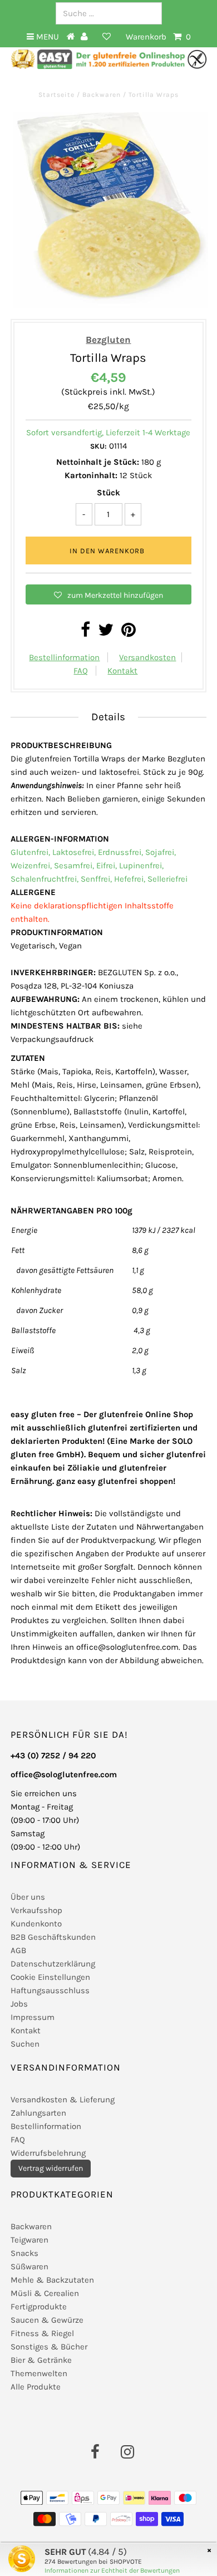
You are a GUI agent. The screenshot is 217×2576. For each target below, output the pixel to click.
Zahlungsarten (38, 2113)
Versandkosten (147, 657)
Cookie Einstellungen (50, 1977)
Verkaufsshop (36, 1910)
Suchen (25, 2044)
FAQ (81, 671)
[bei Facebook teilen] (85, 633)
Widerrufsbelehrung (48, 2153)
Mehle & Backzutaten (52, 2280)
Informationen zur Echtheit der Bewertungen (112, 2570)
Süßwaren (29, 2267)
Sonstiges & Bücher (49, 2347)
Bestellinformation (64, 657)
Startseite (58, 95)
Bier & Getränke (41, 2360)
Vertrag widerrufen (51, 2168)
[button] (108, 594)
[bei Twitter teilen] (106, 633)
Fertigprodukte (39, 2307)
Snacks (24, 2253)
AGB (18, 1950)
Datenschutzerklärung (53, 1964)
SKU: (98, 446)
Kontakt (122, 671)
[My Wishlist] (107, 37)
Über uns (28, 1897)
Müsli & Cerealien (45, 2293)
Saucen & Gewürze (47, 2320)
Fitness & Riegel (42, 2333)
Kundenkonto (36, 1924)
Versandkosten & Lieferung (63, 2100)
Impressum (33, 2017)
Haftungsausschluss (50, 1990)
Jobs (19, 2004)
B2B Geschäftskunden (53, 1937)
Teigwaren (29, 2240)
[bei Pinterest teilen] (129, 633)
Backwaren (102, 95)
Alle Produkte (36, 2387)
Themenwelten (39, 2373)
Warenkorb (158, 37)
